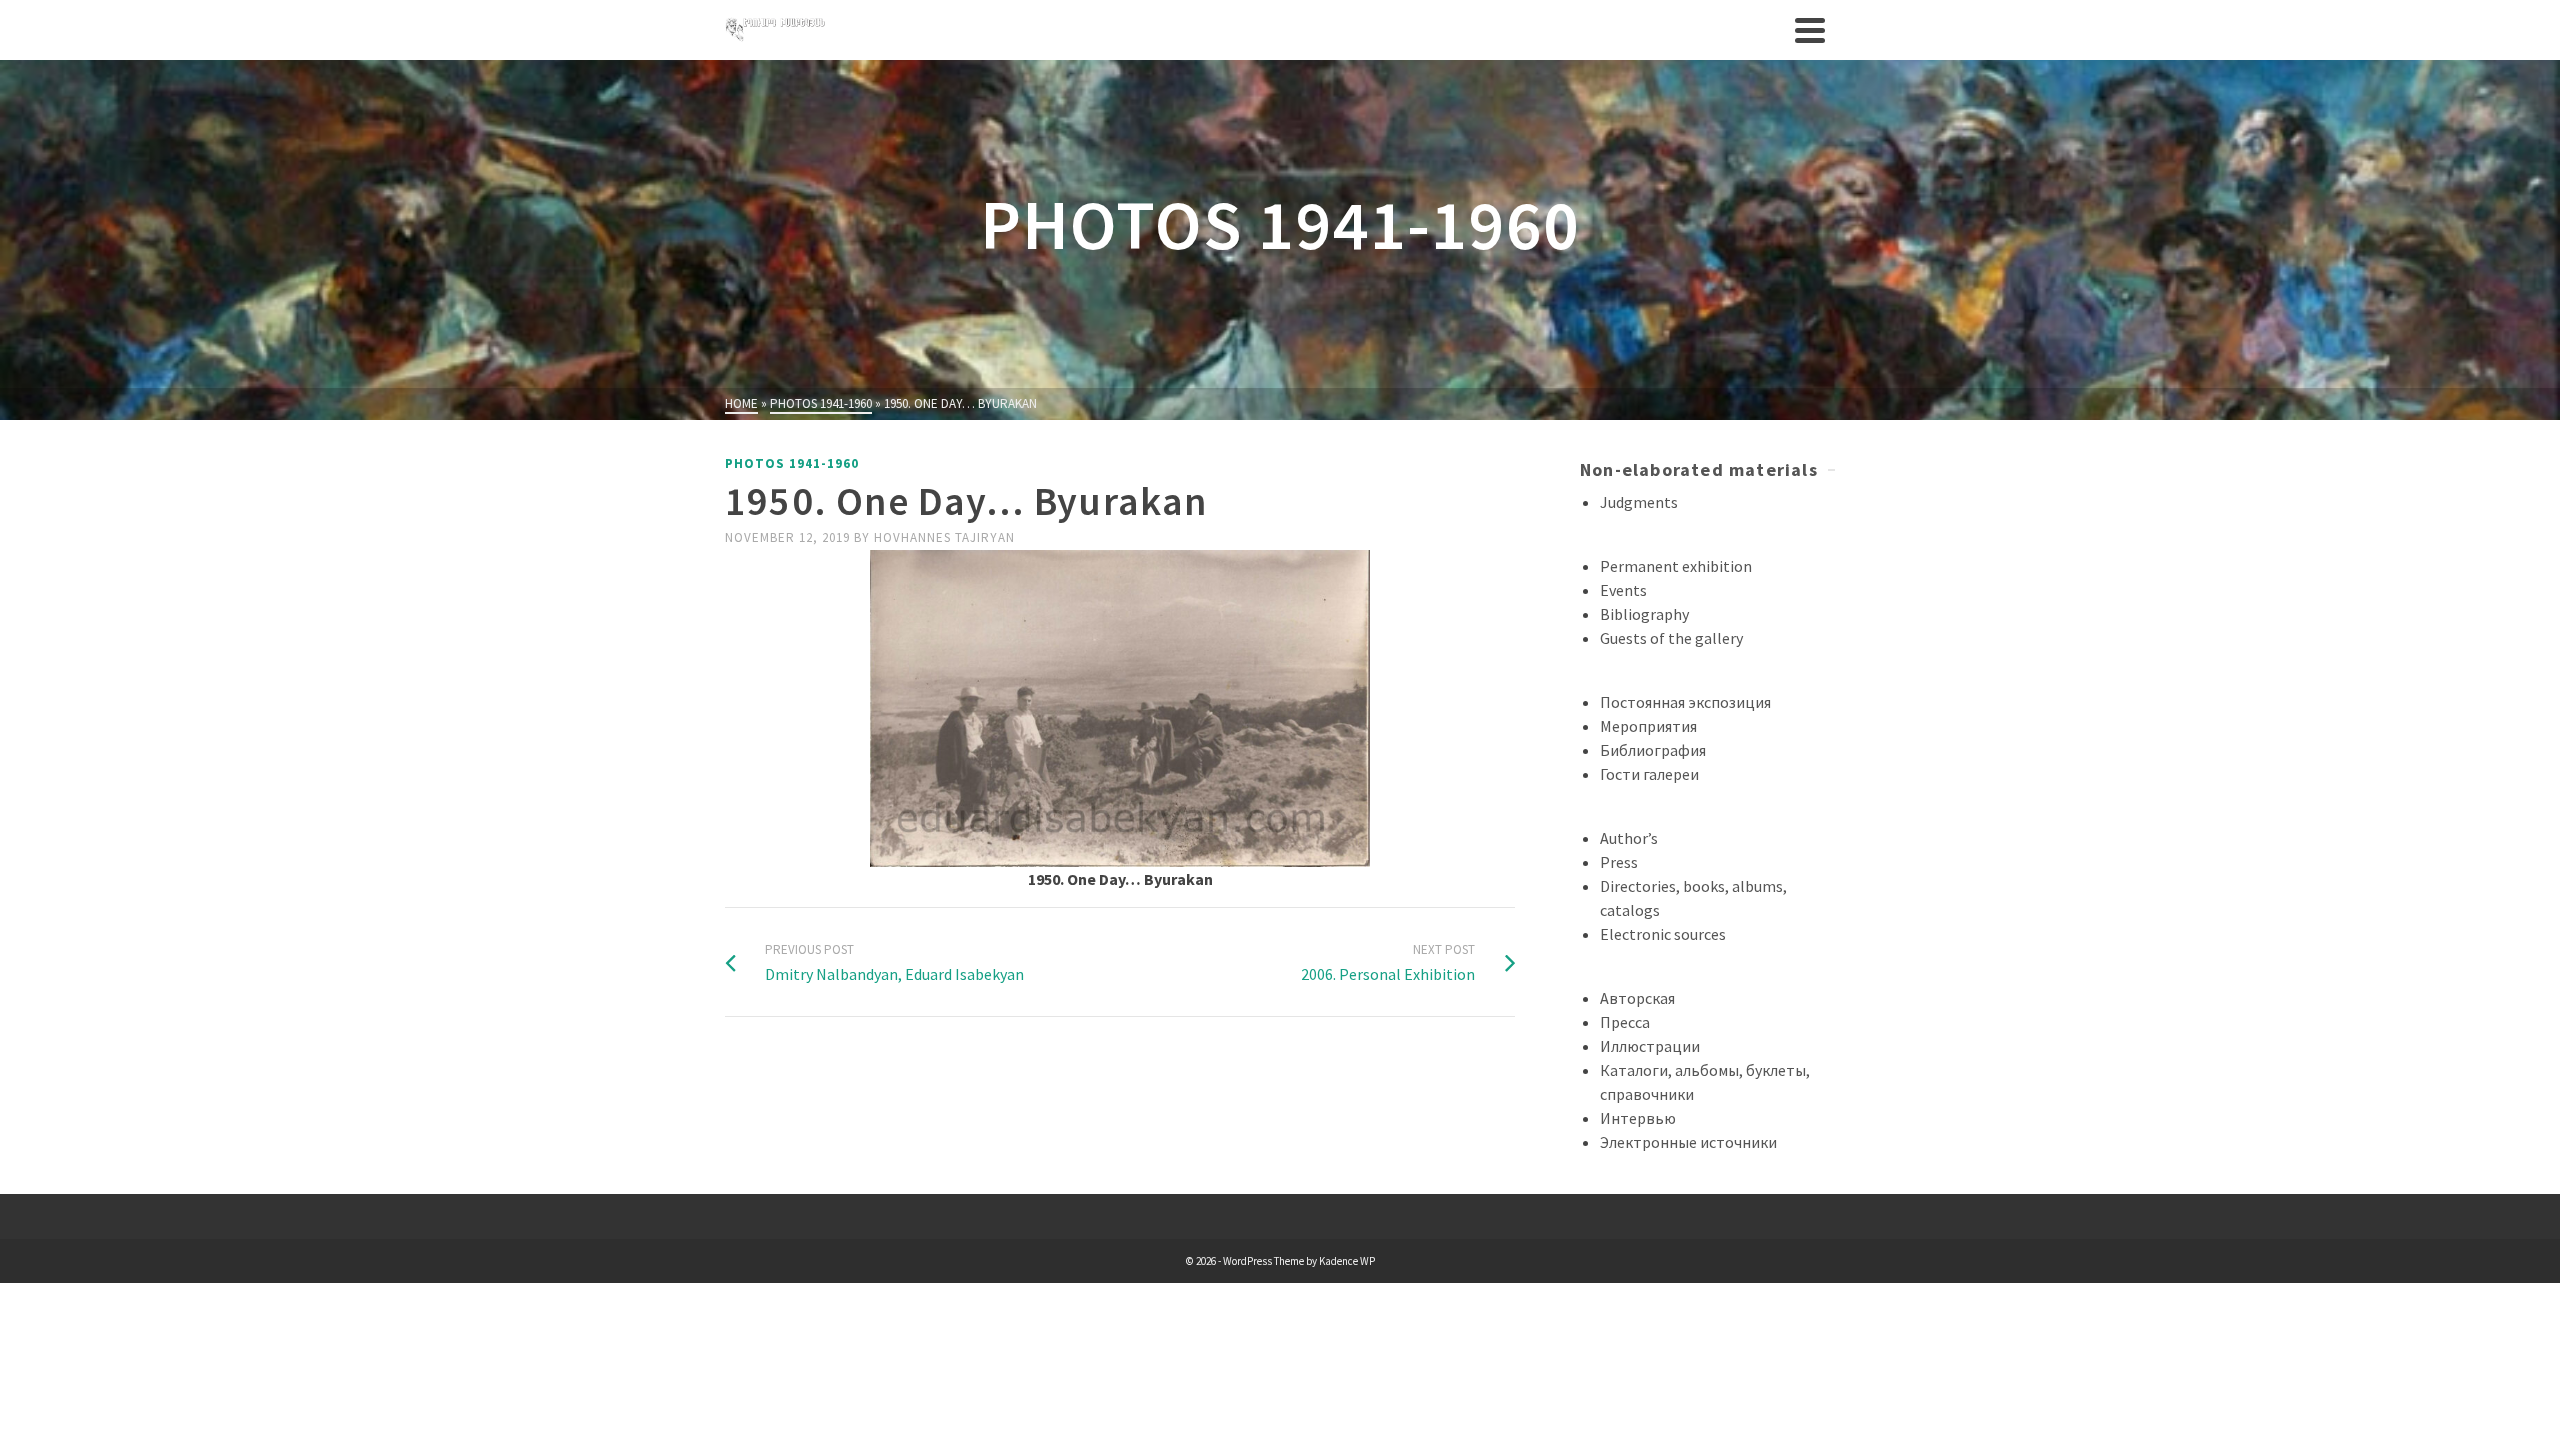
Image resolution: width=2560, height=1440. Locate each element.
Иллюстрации (1650, 1046)
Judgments (1639, 502)
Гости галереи (1649, 774)
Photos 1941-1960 (792, 463)
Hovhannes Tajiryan (944, 537)
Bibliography (1644, 614)
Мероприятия (1648, 726)
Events (1623, 590)
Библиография (1653, 750)
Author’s (1629, 838)
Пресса (1625, 1022)
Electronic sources (1663, 934)
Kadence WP (1347, 1261)
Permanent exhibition (1676, 566)
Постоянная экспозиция (1685, 702)
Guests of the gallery (1671, 638)
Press (1619, 862)
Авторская (1637, 998)
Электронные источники (1688, 1142)
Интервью (1638, 1118)
